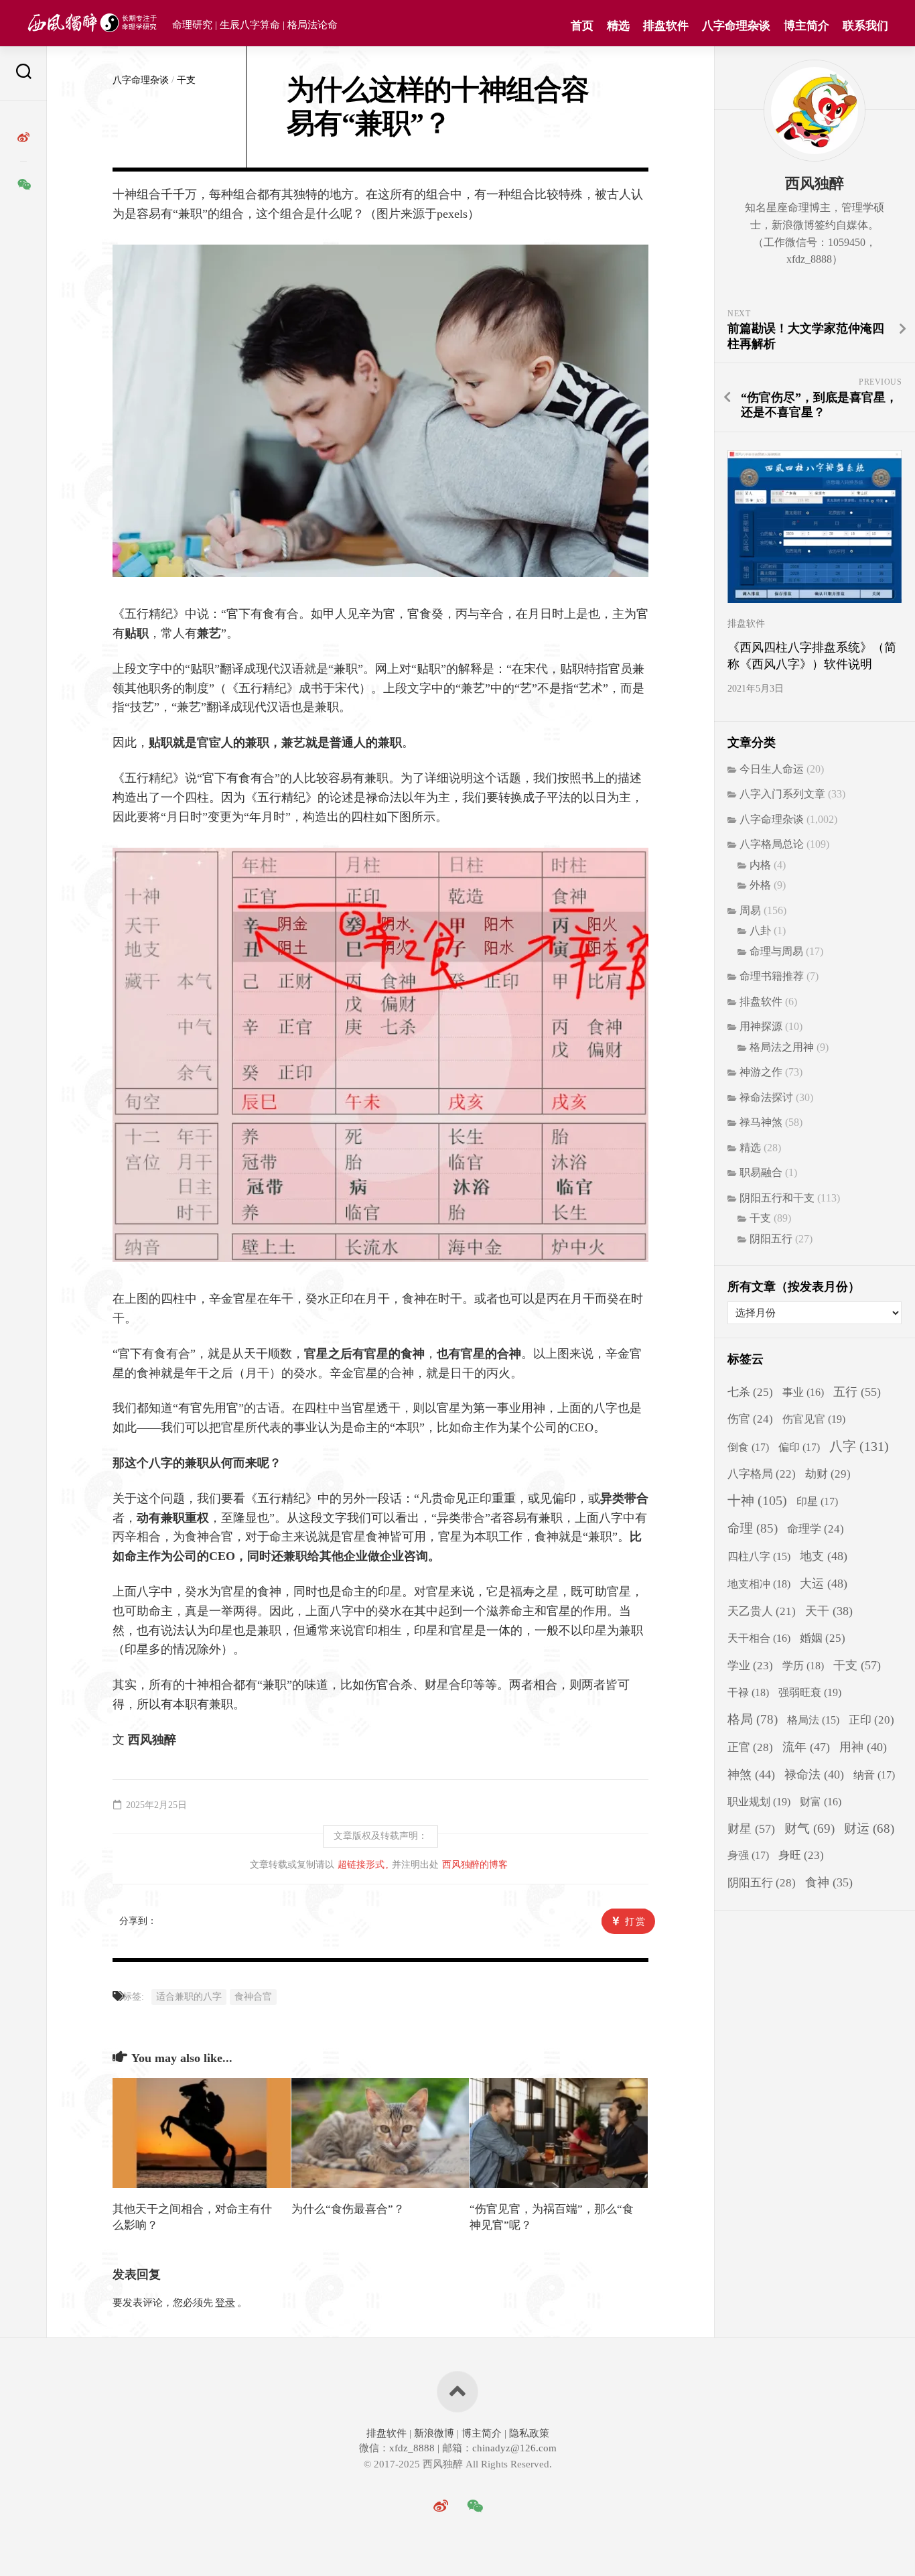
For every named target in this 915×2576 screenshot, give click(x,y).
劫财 (828, 1474)
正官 (750, 1747)
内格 (760, 865)
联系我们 (865, 26)
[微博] (23, 137)
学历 (803, 1666)
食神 (829, 1882)
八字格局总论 (772, 844)
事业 (803, 1392)
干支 (186, 80)
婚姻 (823, 1638)
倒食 (748, 1447)
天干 (829, 1611)
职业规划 (759, 1802)
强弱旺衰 (810, 1692)
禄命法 (814, 1775)
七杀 (750, 1392)
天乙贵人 (762, 1611)
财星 (751, 1829)
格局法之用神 (782, 1047)
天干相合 (759, 1638)
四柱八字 (759, 1556)
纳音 (874, 1775)
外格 (760, 885)
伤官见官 (814, 1419)
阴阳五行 (771, 1239)
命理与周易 (776, 951)
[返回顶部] (457, 2392)
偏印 (799, 1447)
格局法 (813, 1720)
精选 (618, 26)
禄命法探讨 (766, 1097)
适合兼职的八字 (189, 1997)
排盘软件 (666, 26)
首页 (582, 26)
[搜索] (23, 73)
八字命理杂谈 (736, 26)
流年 (806, 1747)
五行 (857, 1392)
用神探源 (761, 1026)
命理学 (816, 1529)
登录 (225, 2303)
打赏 (636, 1922)
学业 (750, 1666)
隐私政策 (528, 2433)
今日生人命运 (772, 769)
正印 (871, 1720)
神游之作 (761, 1072)
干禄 (748, 1692)
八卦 (760, 930)
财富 (821, 1802)
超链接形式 (361, 1865)
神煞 (751, 1775)
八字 (859, 1446)
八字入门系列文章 (782, 794)
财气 (810, 1828)
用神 (863, 1747)
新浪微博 (434, 2433)
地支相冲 (759, 1584)
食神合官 (253, 1997)
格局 (753, 1719)
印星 (817, 1502)
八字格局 (762, 1474)
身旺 (801, 1855)
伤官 (750, 1419)
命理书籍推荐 (772, 976)
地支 (824, 1556)
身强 (748, 1856)
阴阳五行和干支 (777, 1198)
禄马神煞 (761, 1122)
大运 (824, 1584)
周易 (750, 910)
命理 (753, 1528)
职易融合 (761, 1172)
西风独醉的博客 (475, 1865)
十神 (757, 1501)
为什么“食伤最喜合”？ (348, 2209)
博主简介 (806, 26)
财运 (869, 1828)
